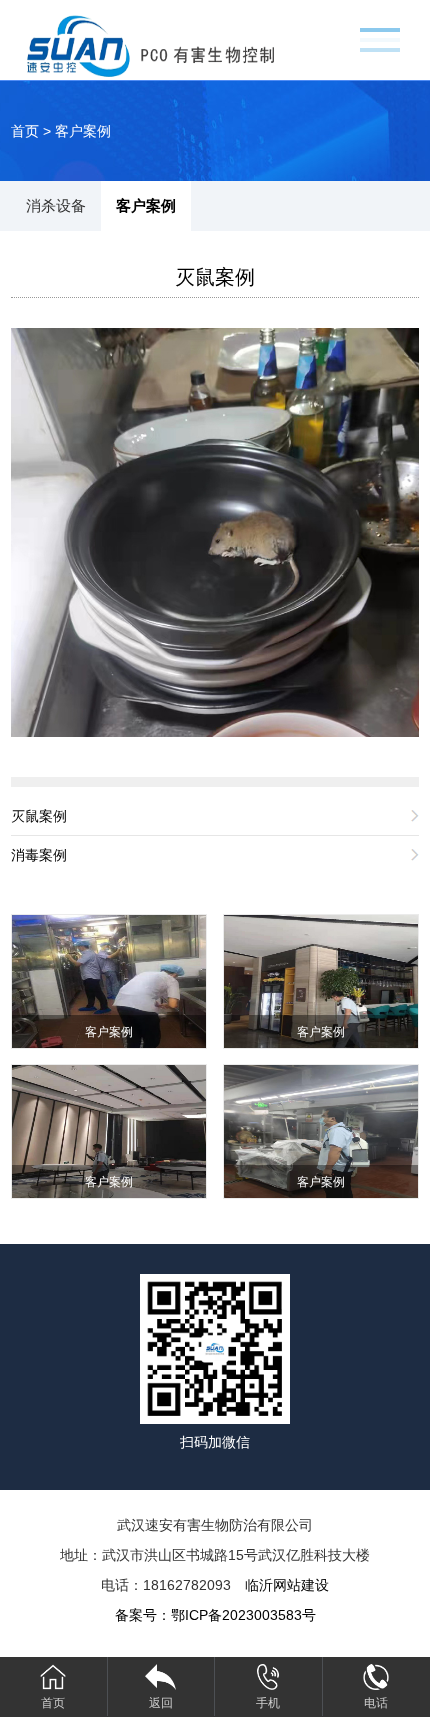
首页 (25, 131)
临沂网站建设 (287, 1585)
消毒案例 (39, 855)
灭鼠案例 (215, 277)
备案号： (215, 1615)
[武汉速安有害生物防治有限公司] (176, 43)
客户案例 (83, 131)
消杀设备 (56, 205)
